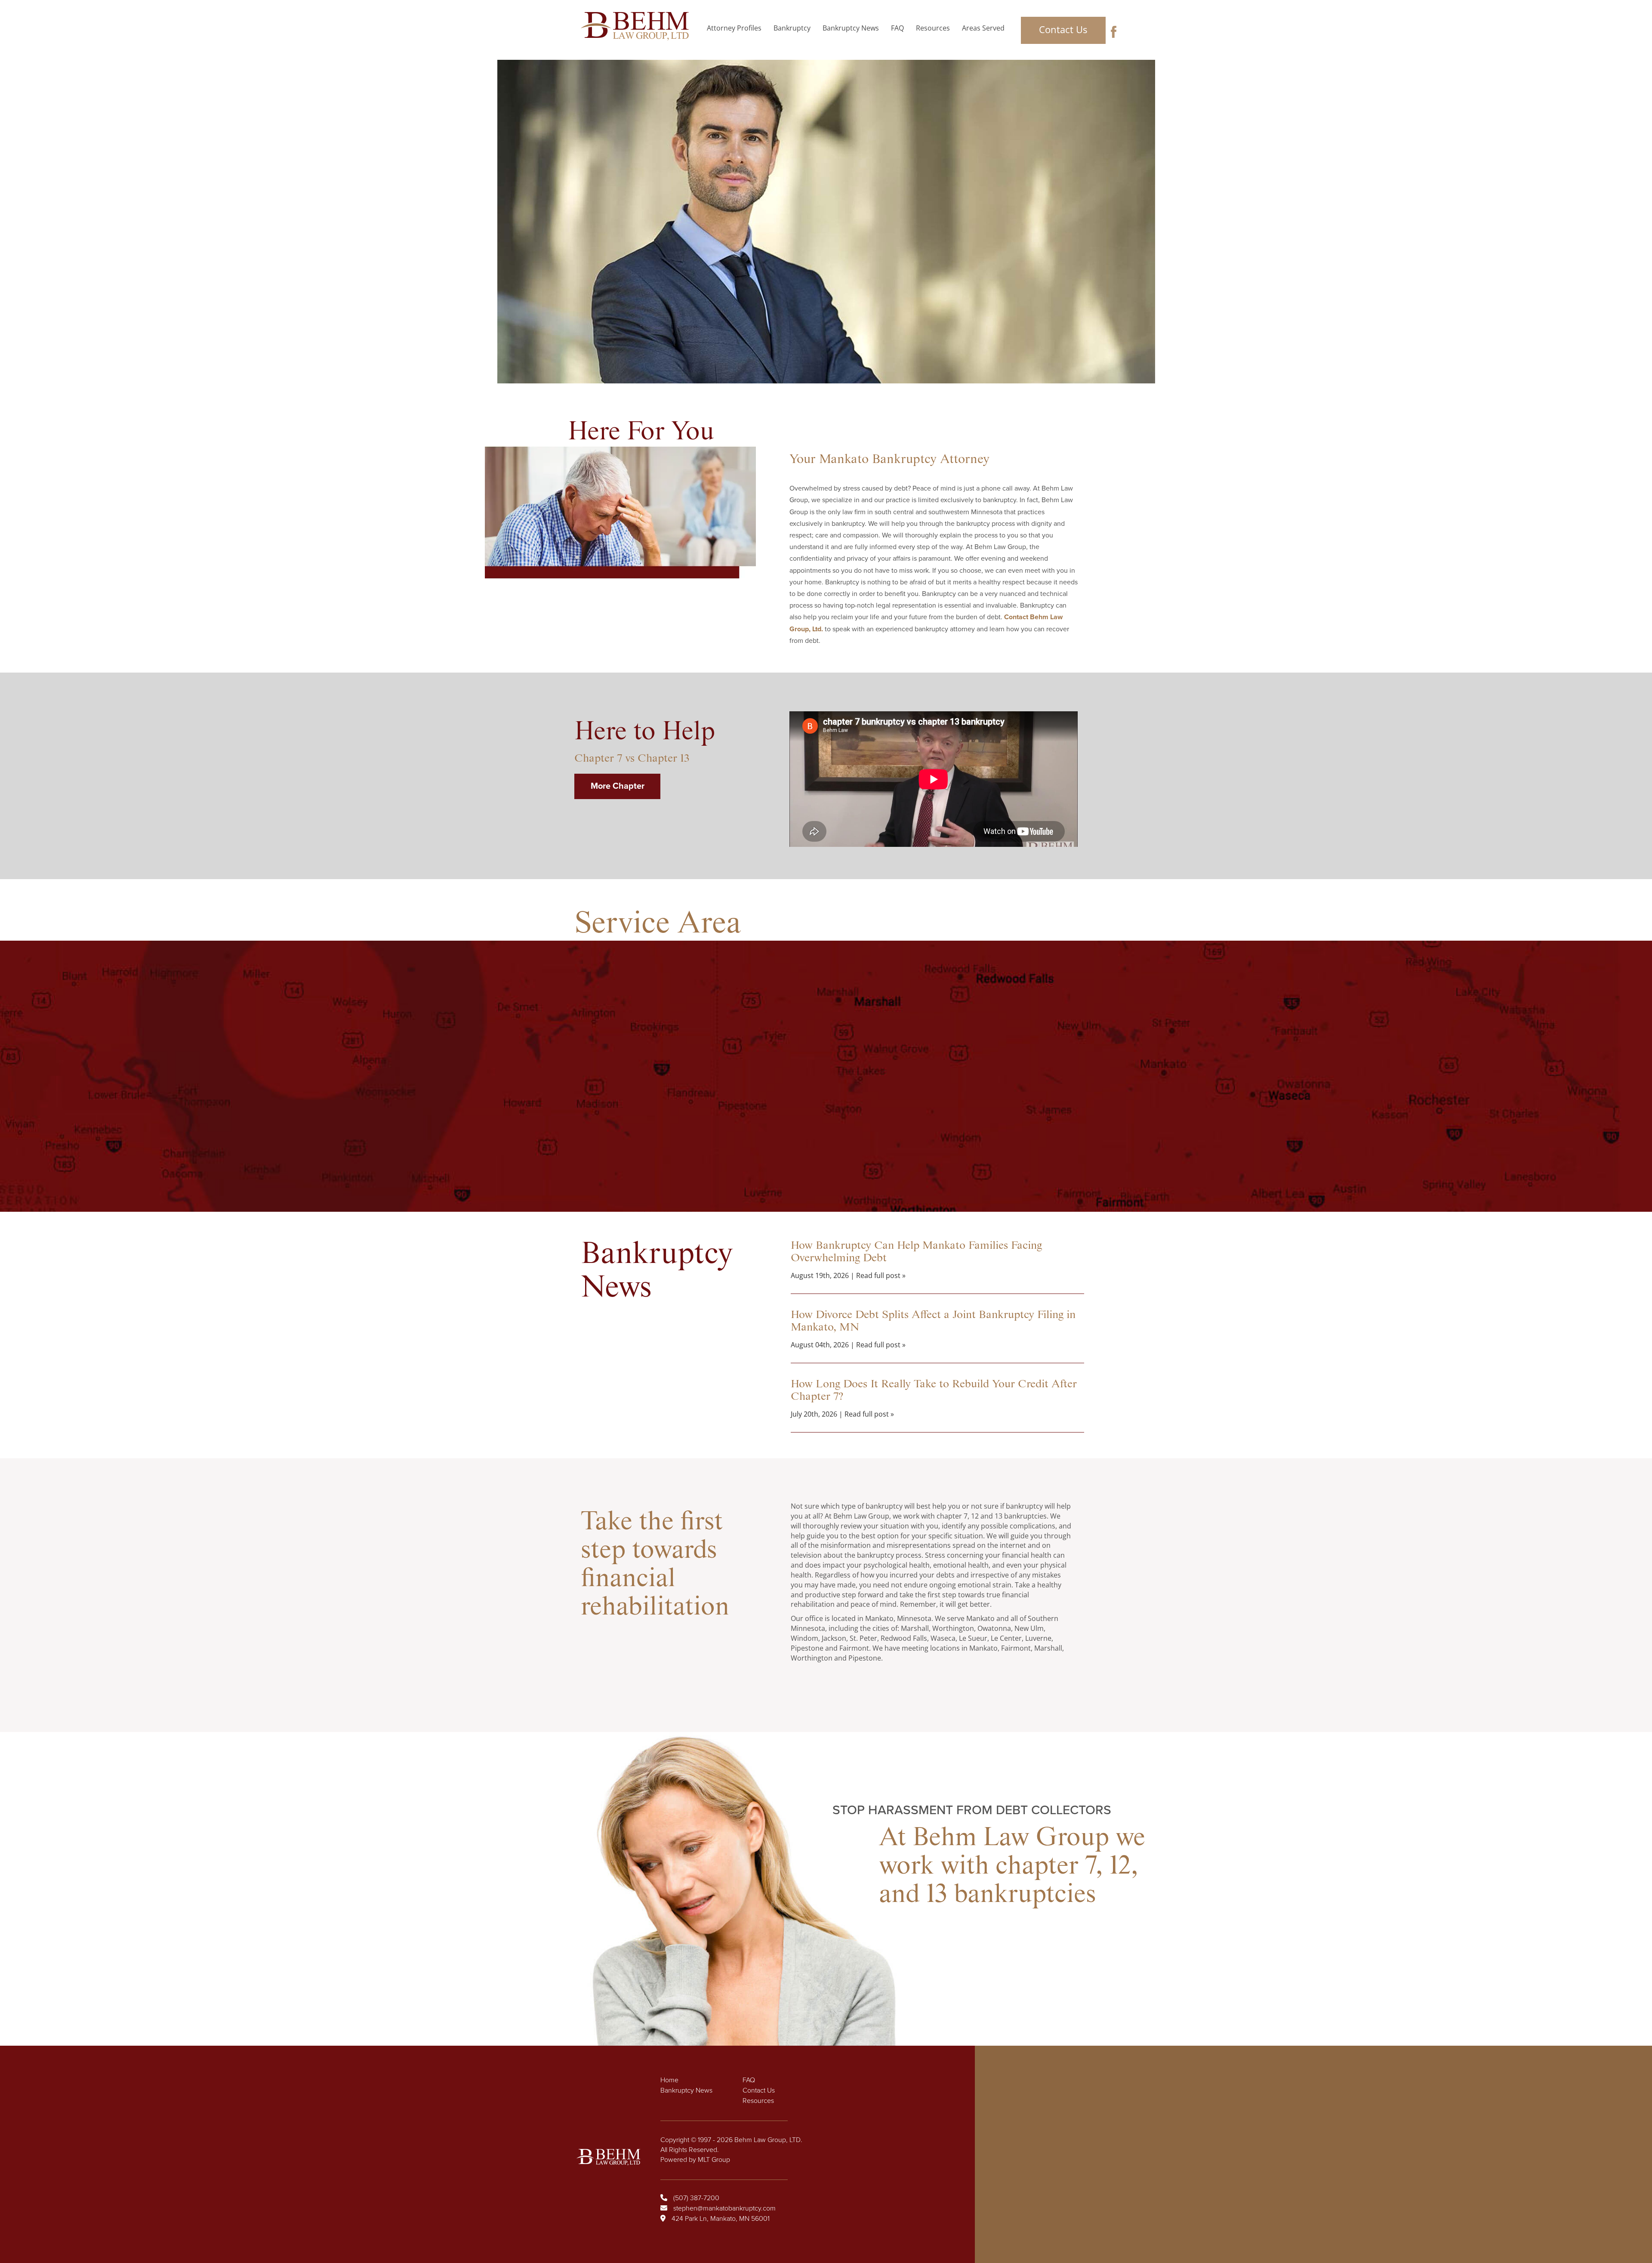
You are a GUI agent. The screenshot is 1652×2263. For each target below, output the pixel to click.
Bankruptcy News (851, 28)
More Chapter (618, 786)
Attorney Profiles (734, 28)
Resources (933, 28)
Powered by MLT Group (695, 2159)
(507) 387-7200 (696, 2198)
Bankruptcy (792, 28)
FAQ (897, 28)
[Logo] (637, 26)
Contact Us (1063, 29)
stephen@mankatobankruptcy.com (724, 2208)
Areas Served (983, 28)
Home (669, 2080)
